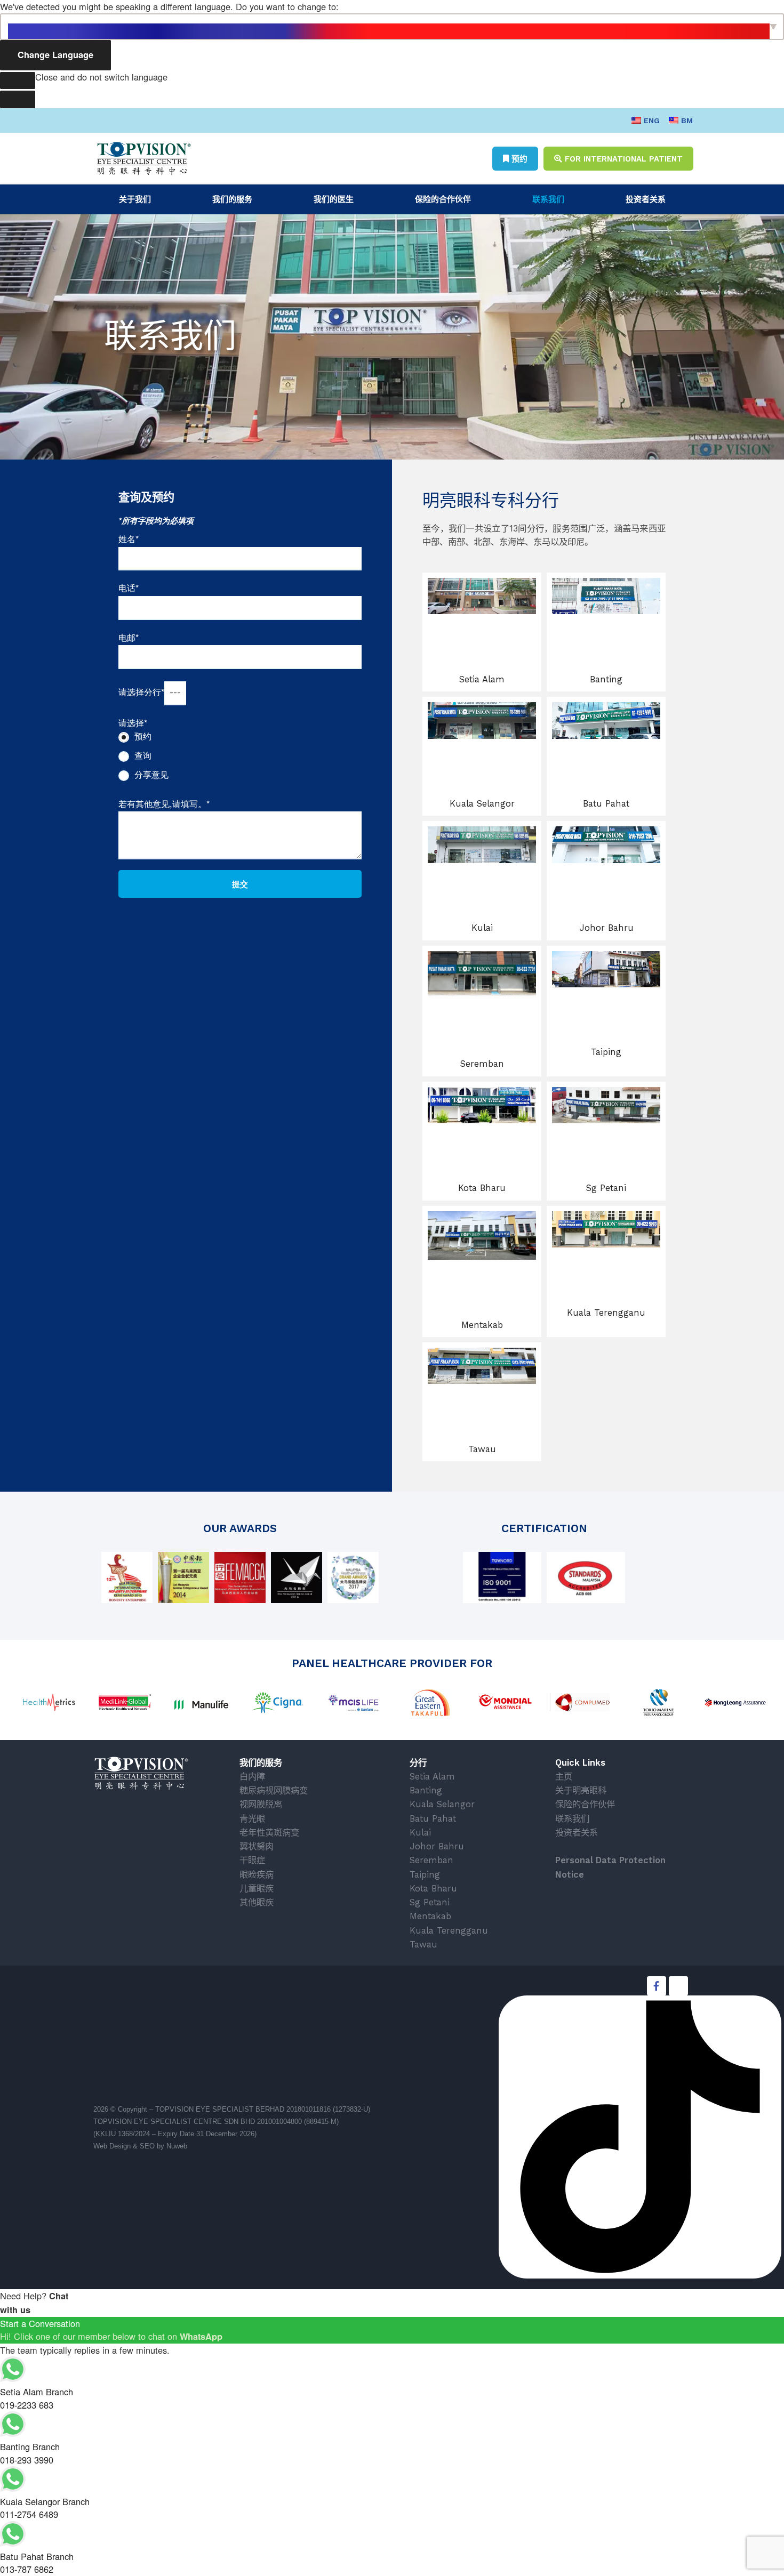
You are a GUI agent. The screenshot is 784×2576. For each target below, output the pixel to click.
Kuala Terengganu (606, 1313)
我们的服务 (232, 199)
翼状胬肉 (257, 1846)
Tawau (482, 1449)
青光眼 (252, 1819)
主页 (564, 1777)
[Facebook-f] (657, 1986)
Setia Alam (482, 679)
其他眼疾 (257, 1902)
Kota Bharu (482, 1188)
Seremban (482, 1064)
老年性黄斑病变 (269, 1833)
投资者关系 (646, 199)
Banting (606, 679)
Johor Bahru (606, 928)
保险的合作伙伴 (443, 199)
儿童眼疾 (257, 1889)
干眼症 (252, 1860)
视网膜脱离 (261, 1804)
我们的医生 (334, 199)
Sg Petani (606, 1188)
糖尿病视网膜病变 (274, 1790)
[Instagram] (678, 1986)
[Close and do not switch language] (18, 81)
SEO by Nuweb (163, 2146)
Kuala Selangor (482, 804)
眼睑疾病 (257, 1875)
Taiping (606, 1052)
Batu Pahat (606, 804)
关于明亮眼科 (581, 1790)
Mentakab (482, 1325)
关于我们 (135, 199)
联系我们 (548, 199)
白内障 (252, 1777)
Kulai (482, 928)
